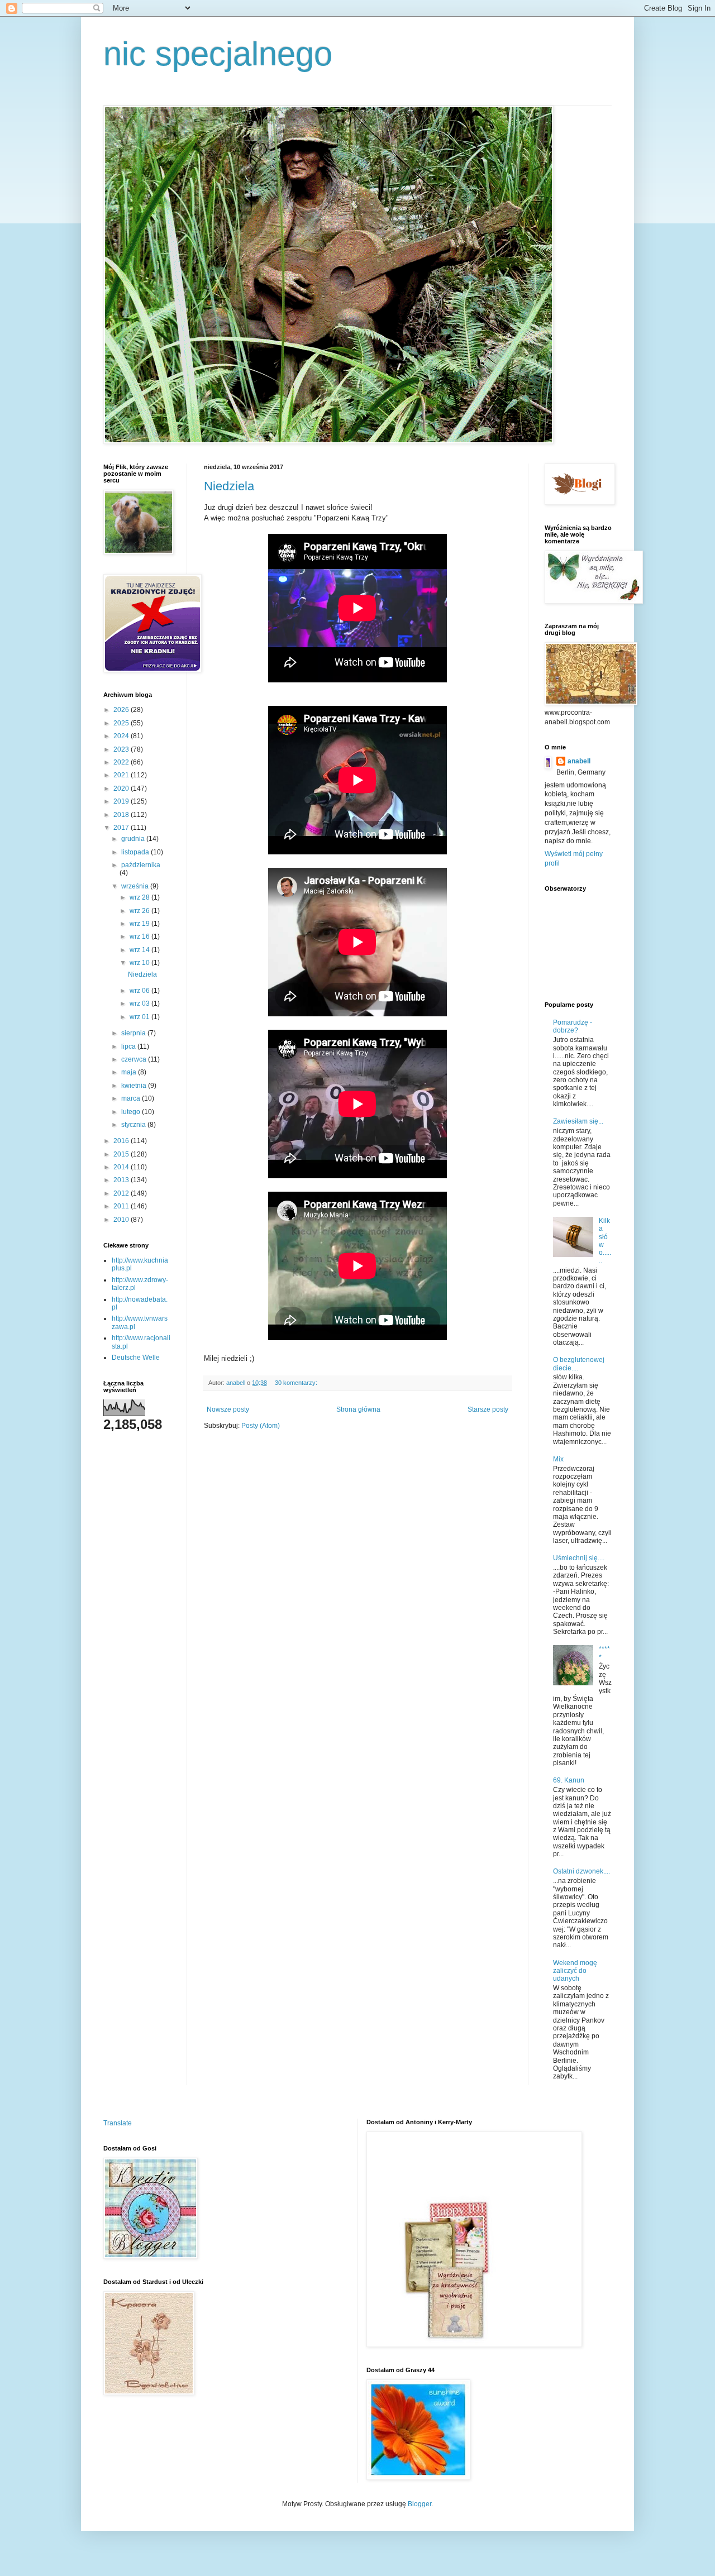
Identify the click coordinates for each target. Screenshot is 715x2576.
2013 (122, 1180)
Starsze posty (488, 1409)
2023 (122, 749)
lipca (129, 1046)
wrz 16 (140, 936)
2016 (122, 1141)
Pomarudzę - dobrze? (573, 1026)
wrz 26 (140, 911)
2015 (122, 1154)
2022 (122, 762)
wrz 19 (140, 924)
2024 (122, 736)
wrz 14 (140, 950)
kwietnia (135, 1086)
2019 (122, 801)
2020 (122, 788)
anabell (579, 761)
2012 (122, 1193)
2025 (122, 723)
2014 (122, 1167)
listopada (136, 852)
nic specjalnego (218, 54)
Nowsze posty (228, 1409)
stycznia (134, 1125)
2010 (122, 1220)
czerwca (135, 1059)
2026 (122, 710)
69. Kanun (569, 1780)
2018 (122, 815)
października (141, 865)
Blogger (420, 2504)
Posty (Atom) (261, 1426)
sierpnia (134, 1033)
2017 (122, 828)
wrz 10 (140, 963)
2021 (122, 775)
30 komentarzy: (297, 1383)
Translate (118, 2123)
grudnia (134, 839)
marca (132, 1098)
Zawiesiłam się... (578, 1121)
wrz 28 (140, 897)
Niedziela (229, 486)
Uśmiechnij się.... (579, 1558)
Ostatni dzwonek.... (581, 1871)
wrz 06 (140, 991)
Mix (558, 1459)
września (136, 886)
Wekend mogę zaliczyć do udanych (575, 1971)
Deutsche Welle (136, 1358)
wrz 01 (140, 1017)
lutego (132, 1112)
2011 (122, 1206)
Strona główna (358, 1409)
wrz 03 (140, 1003)
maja (130, 1072)
